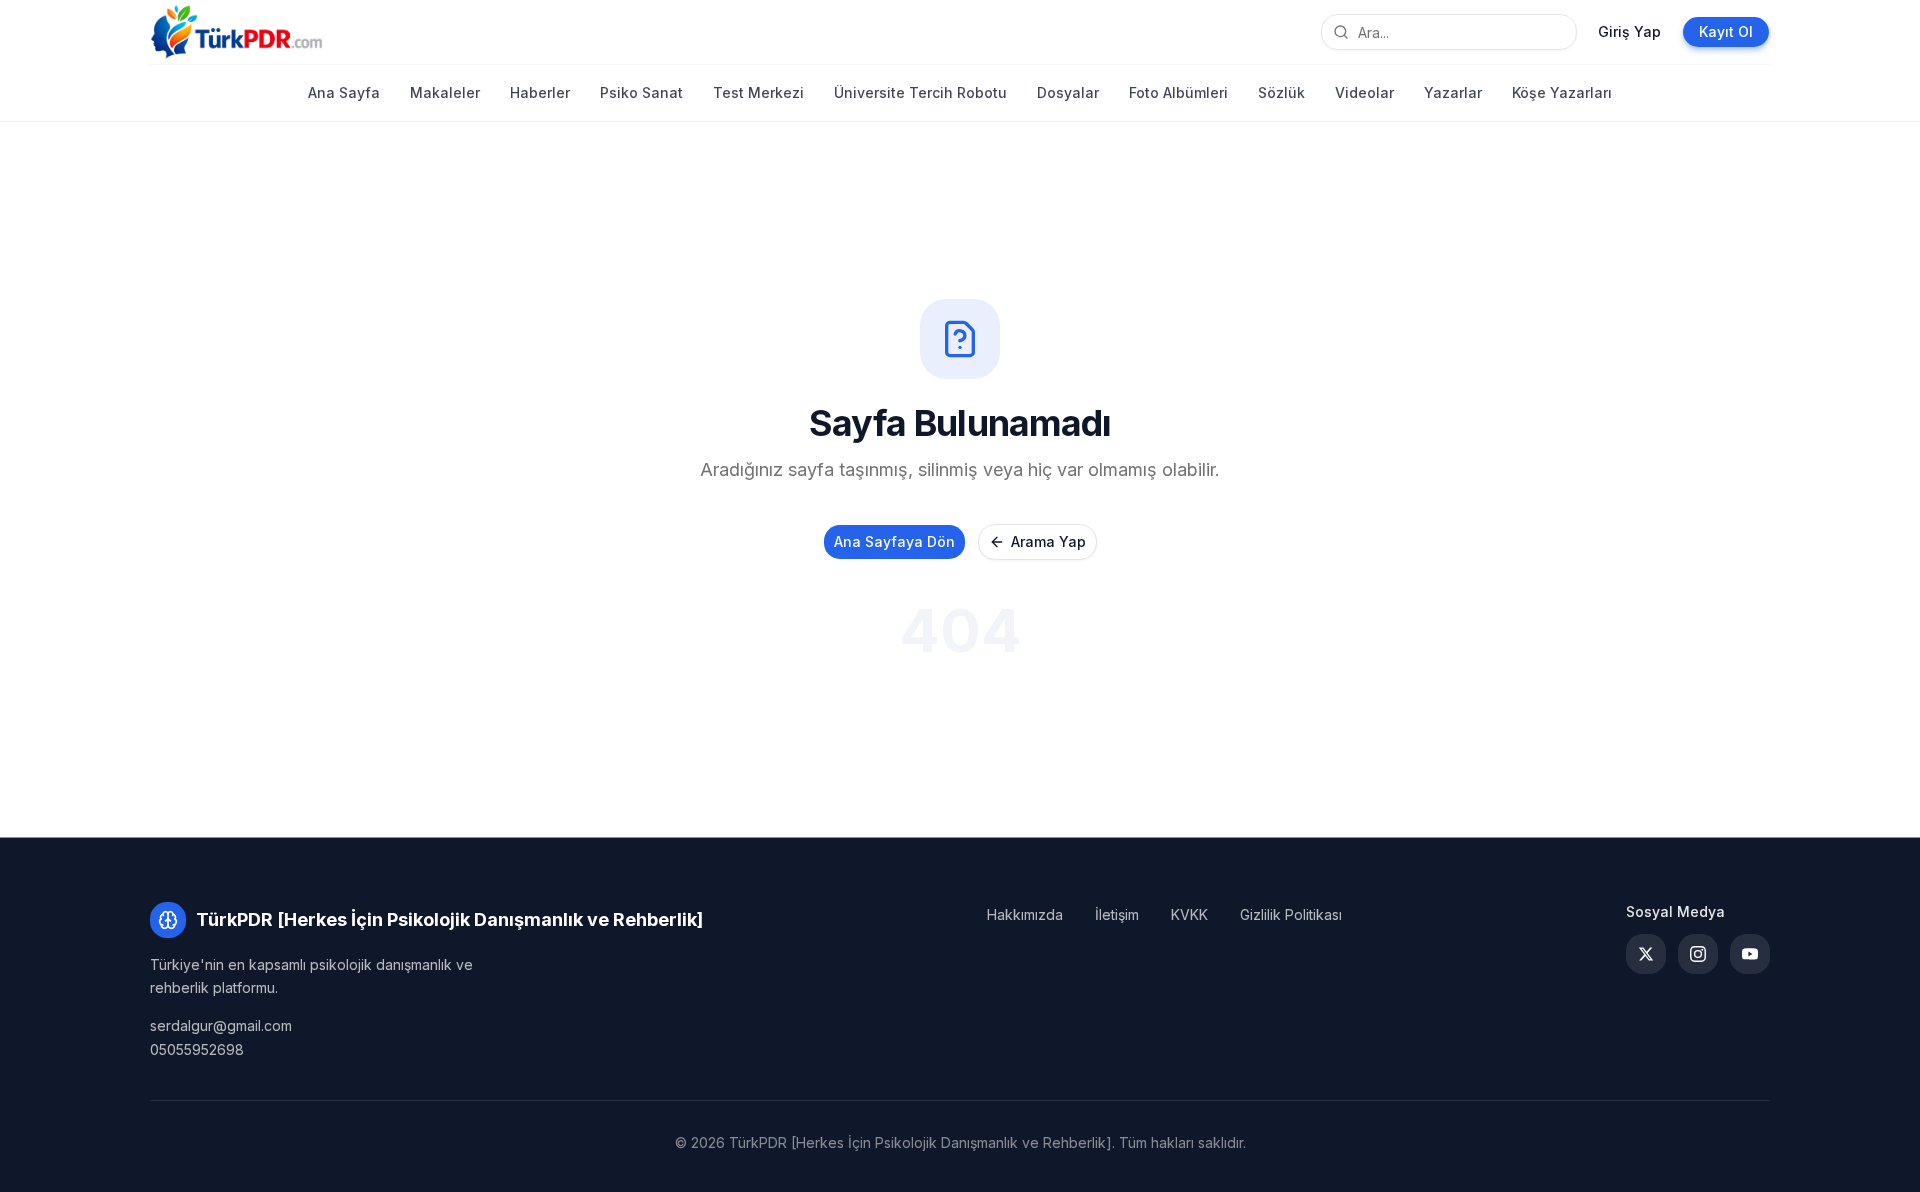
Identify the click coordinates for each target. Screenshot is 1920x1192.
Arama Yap (1048, 541)
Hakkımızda (1025, 914)
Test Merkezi (758, 92)
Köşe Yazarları (1562, 92)
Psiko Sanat (641, 92)
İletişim (1117, 914)
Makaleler (445, 92)
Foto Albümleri (1178, 92)
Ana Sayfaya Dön (894, 541)
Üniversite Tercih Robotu (920, 92)
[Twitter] (1646, 954)
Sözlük (1281, 92)
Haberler (540, 92)
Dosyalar (1068, 92)
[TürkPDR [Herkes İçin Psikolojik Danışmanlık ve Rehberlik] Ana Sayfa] (236, 32)
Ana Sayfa (344, 92)
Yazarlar (1453, 92)
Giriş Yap (1629, 31)
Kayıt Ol (1726, 31)
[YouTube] (1750, 954)
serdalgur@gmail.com (221, 1025)
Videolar (1364, 92)
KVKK (1189, 914)
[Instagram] (1698, 954)
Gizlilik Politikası (1291, 914)
